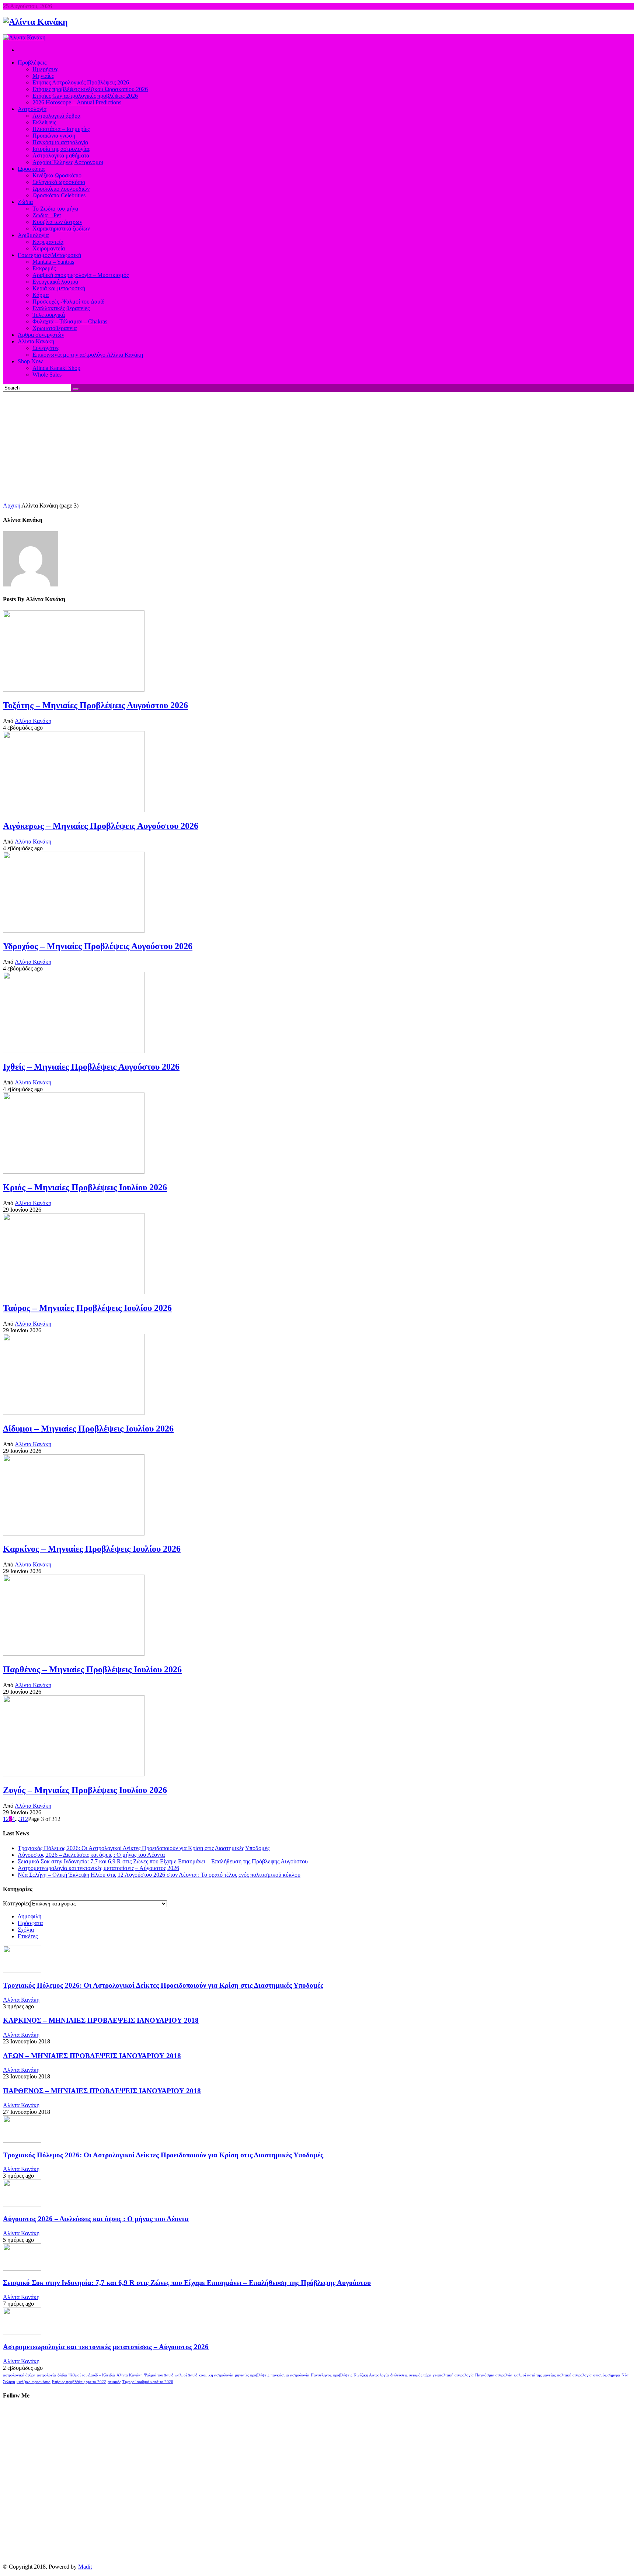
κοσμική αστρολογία (216, 2375)
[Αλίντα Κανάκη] (35, 22)
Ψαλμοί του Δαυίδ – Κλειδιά (92, 2375)
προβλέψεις (342, 2375)
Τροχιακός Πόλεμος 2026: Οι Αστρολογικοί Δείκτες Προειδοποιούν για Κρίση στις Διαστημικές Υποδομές (144, 1848)
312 (24, 1819)
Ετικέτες (28, 1936)
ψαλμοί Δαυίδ (186, 2375)
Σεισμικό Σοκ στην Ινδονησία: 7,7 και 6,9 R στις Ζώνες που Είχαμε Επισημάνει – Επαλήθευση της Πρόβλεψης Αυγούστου (163, 1861)
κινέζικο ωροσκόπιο (34, 2382)
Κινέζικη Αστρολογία (371, 2375)
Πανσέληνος (321, 2375)
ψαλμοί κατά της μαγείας (535, 2375)
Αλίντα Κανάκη (33, 721)
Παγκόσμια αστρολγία (494, 2375)
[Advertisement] (318, 447)
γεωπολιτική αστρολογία (453, 2375)
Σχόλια (26, 1930)
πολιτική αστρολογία (574, 2375)
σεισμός (114, 2382)
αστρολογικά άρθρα (19, 2375)
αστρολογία (46, 2375)
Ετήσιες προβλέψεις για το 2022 (79, 2382)
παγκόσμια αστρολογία (290, 2375)
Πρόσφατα (30, 1923)
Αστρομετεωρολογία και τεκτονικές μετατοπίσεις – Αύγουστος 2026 (98, 1868)
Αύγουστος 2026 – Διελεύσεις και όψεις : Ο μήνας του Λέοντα (91, 1855)
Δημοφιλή (29, 1916)
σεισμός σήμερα (607, 2375)
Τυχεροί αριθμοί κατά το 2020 (148, 2382)
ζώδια (62, 2375)
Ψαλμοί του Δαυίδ (159, 2375)
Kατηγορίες (17, 1903)
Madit (85, 2567)
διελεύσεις (399, 2375)
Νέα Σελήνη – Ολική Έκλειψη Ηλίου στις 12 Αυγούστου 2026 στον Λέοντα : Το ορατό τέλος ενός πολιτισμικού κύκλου (159, 1875)
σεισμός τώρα (420, 2375)
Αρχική (12, 505)
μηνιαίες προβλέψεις (252, 2375)
